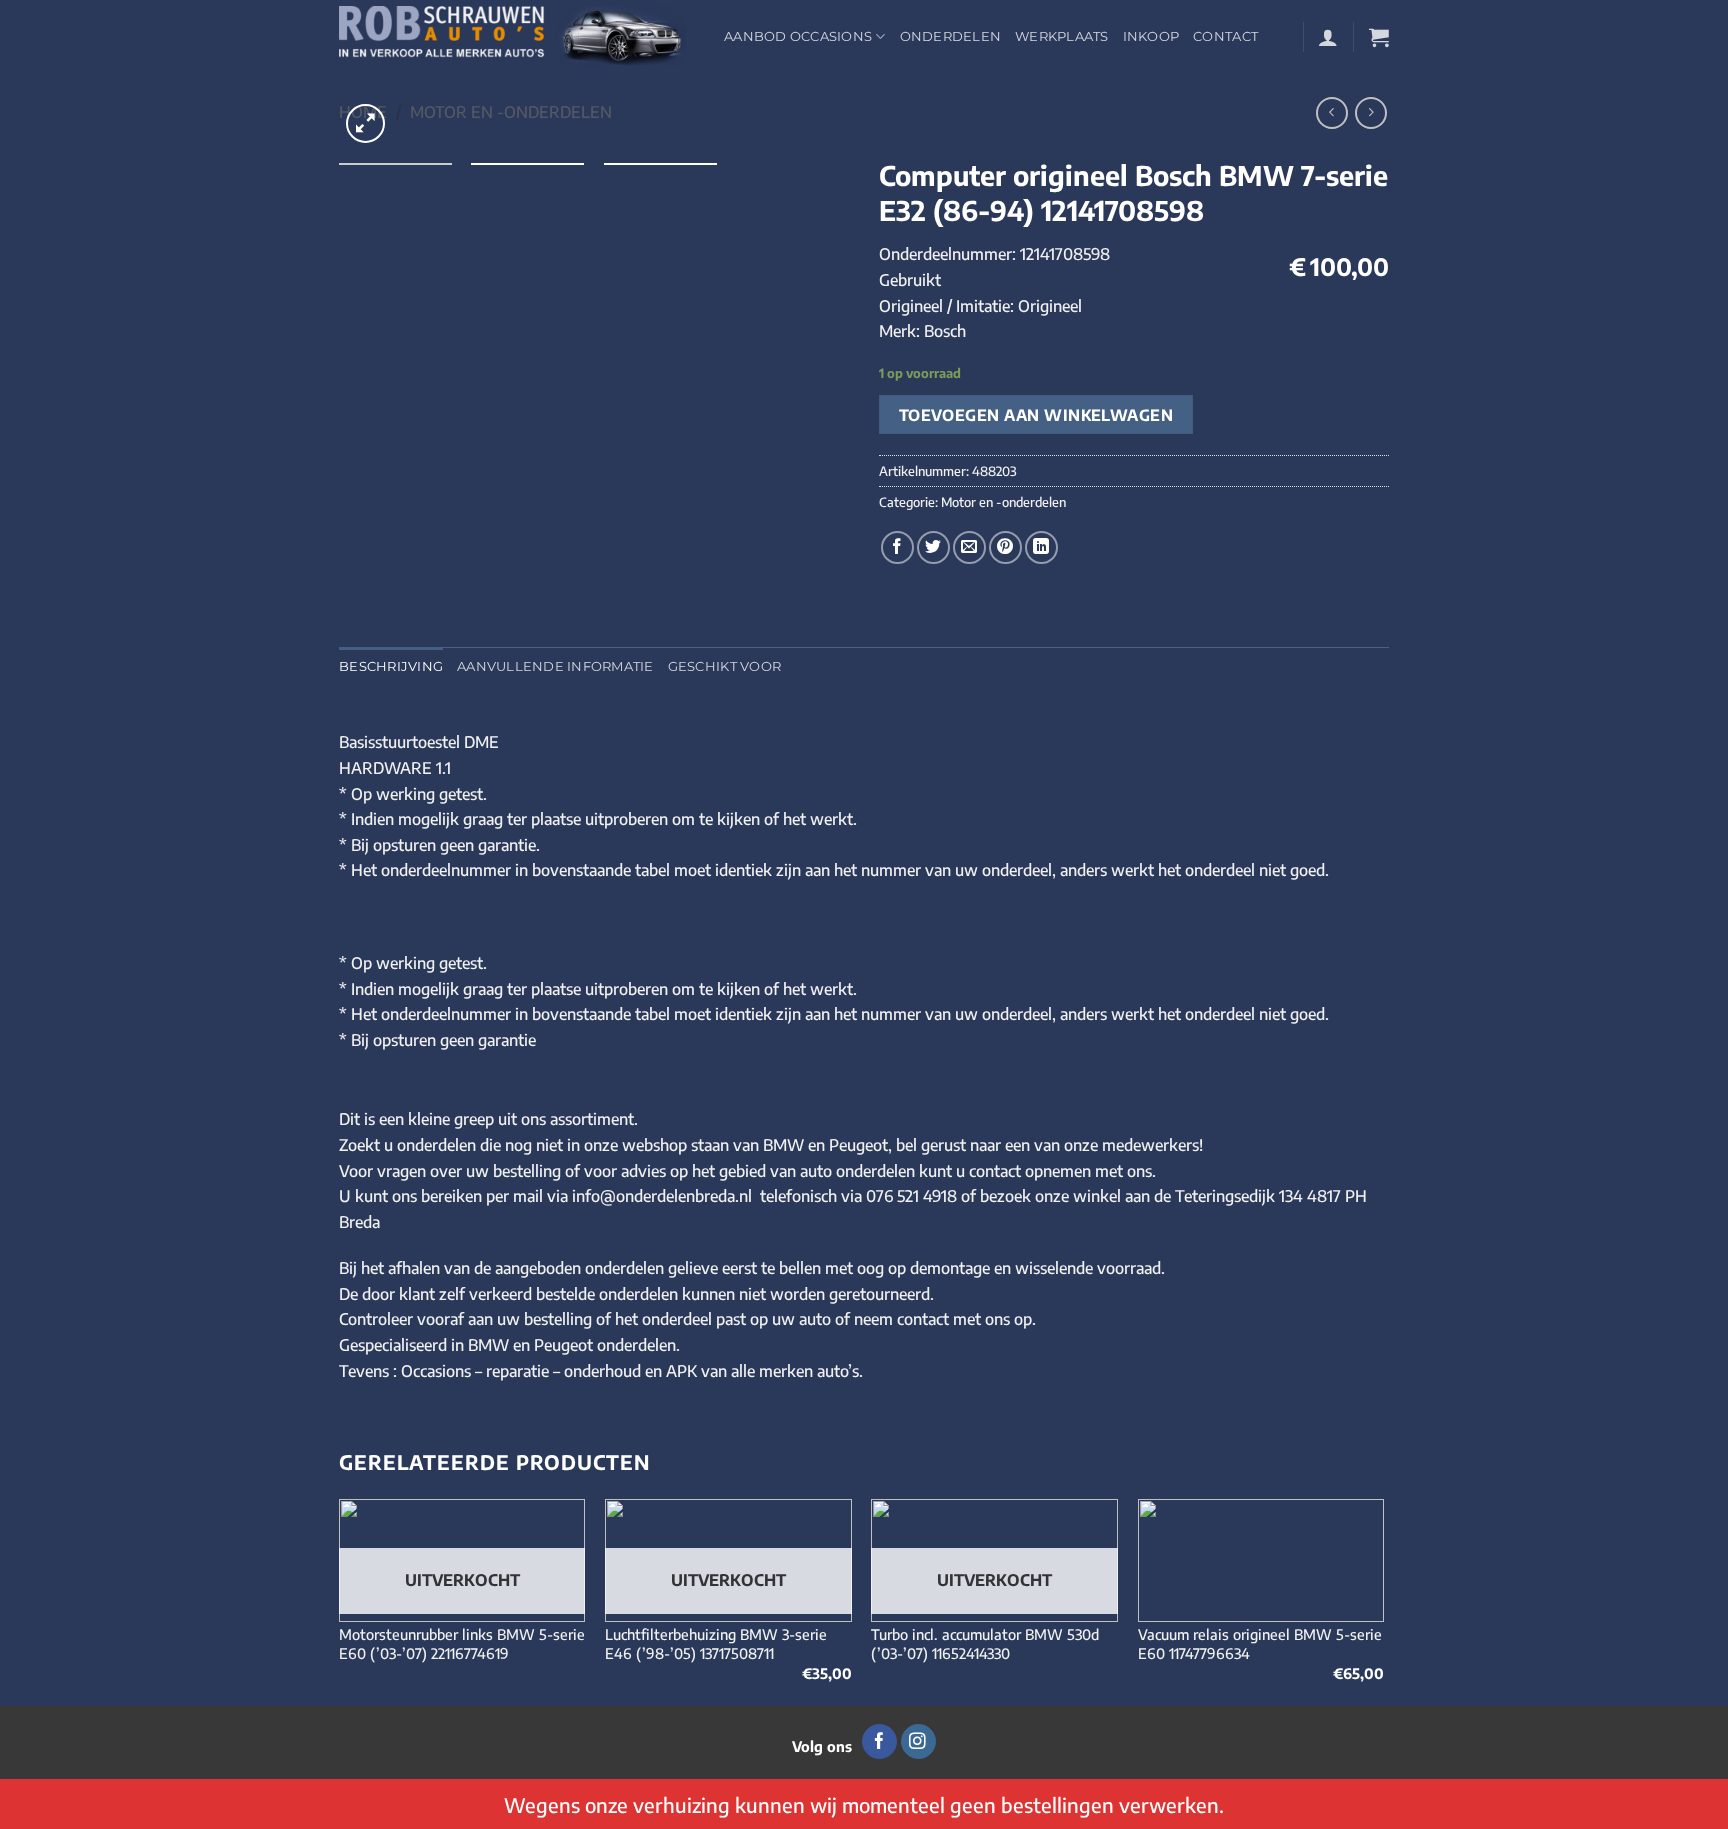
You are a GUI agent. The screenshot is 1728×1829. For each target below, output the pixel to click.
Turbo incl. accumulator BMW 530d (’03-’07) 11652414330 (985, 1643)
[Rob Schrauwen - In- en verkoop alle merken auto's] (516, 36)
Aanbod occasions (798, 36)
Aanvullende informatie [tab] (555, 666)
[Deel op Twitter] (933, 547)
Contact (1225, 36)
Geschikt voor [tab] (724, 666)
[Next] (1383, 1600)
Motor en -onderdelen (511, 112)
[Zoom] (365, 123)
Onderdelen (951, 36)
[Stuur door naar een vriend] (969, 547)
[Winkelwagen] (1379, 37)
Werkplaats (1062, 36)
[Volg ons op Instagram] (918, 1742)
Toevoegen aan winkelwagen (1036, 414)
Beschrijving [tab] (391, 666)
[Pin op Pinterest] (1005, 547)
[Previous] (340, 1600)
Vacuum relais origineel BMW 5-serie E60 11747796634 (1260, 1643)
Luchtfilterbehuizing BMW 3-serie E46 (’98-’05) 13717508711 (716, 1643)
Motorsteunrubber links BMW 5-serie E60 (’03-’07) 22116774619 (462, 1643)
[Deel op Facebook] (897, 547)
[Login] (1328, 37)
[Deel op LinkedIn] (1041, 547)
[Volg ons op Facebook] (879, 1742)
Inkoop (1151, 36)
